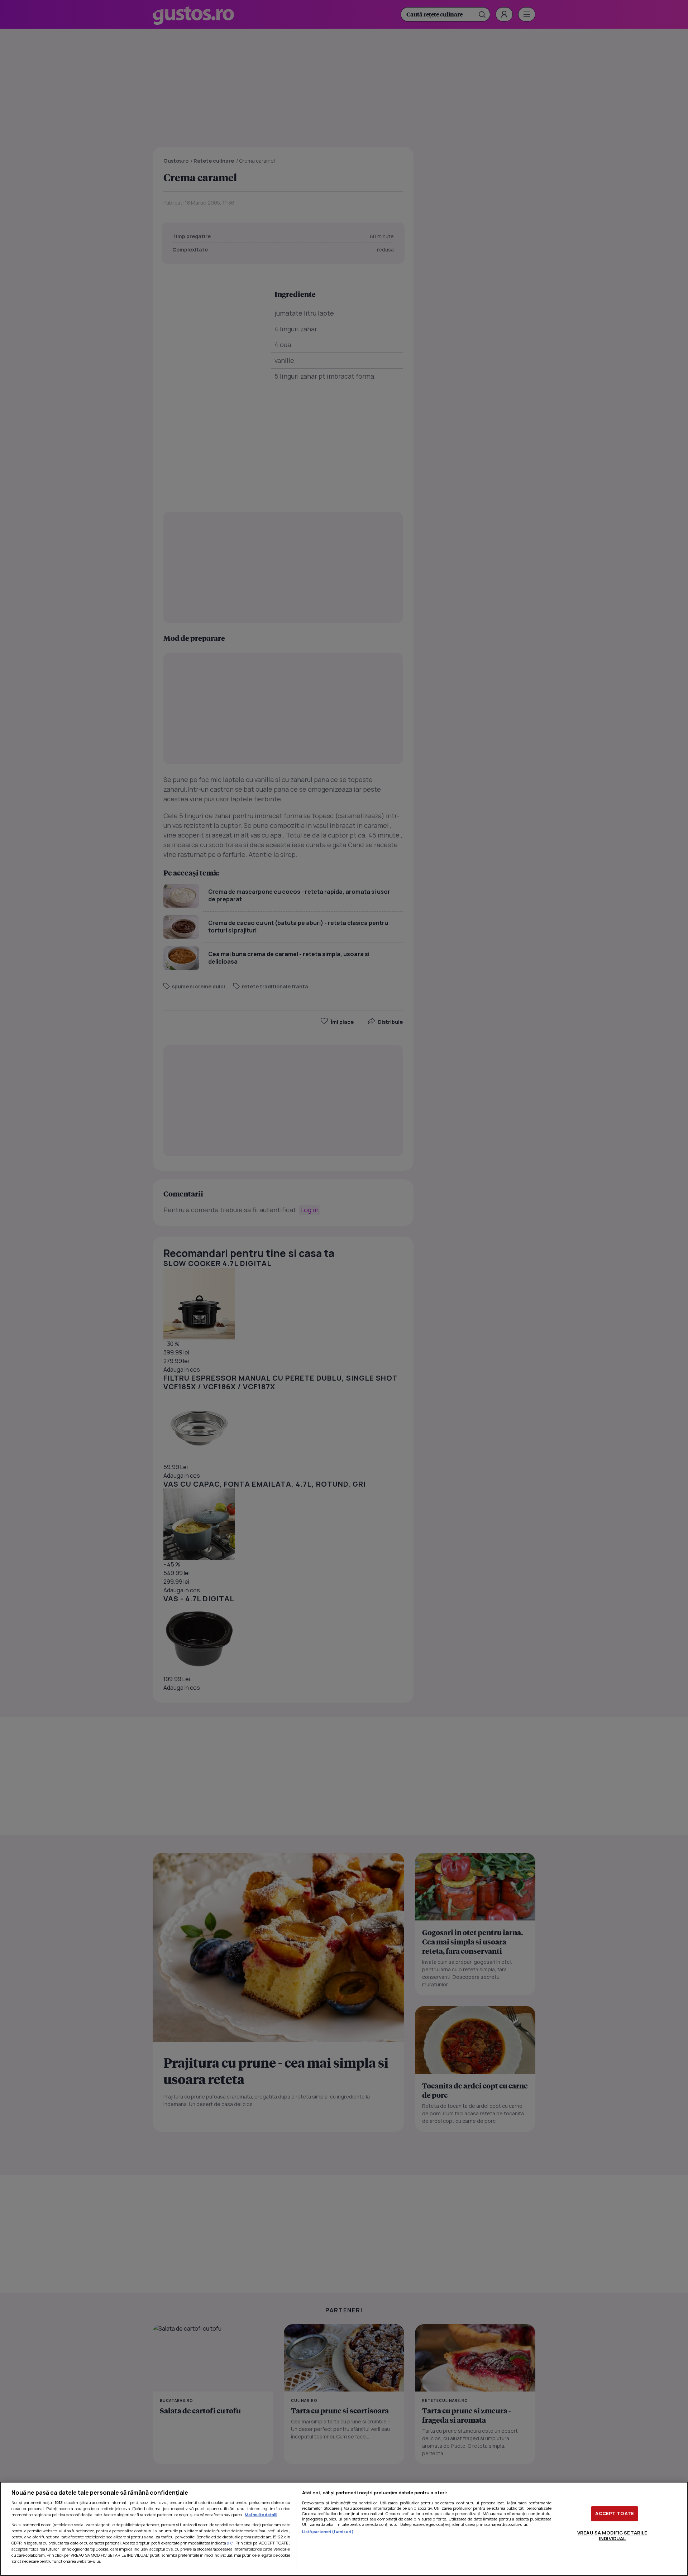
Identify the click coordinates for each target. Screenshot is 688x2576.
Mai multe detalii (261, 2515)
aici (230, 2543)
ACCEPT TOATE (615, 2513)
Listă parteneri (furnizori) (328, 2531)
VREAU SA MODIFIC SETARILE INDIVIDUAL (612, 2536)
